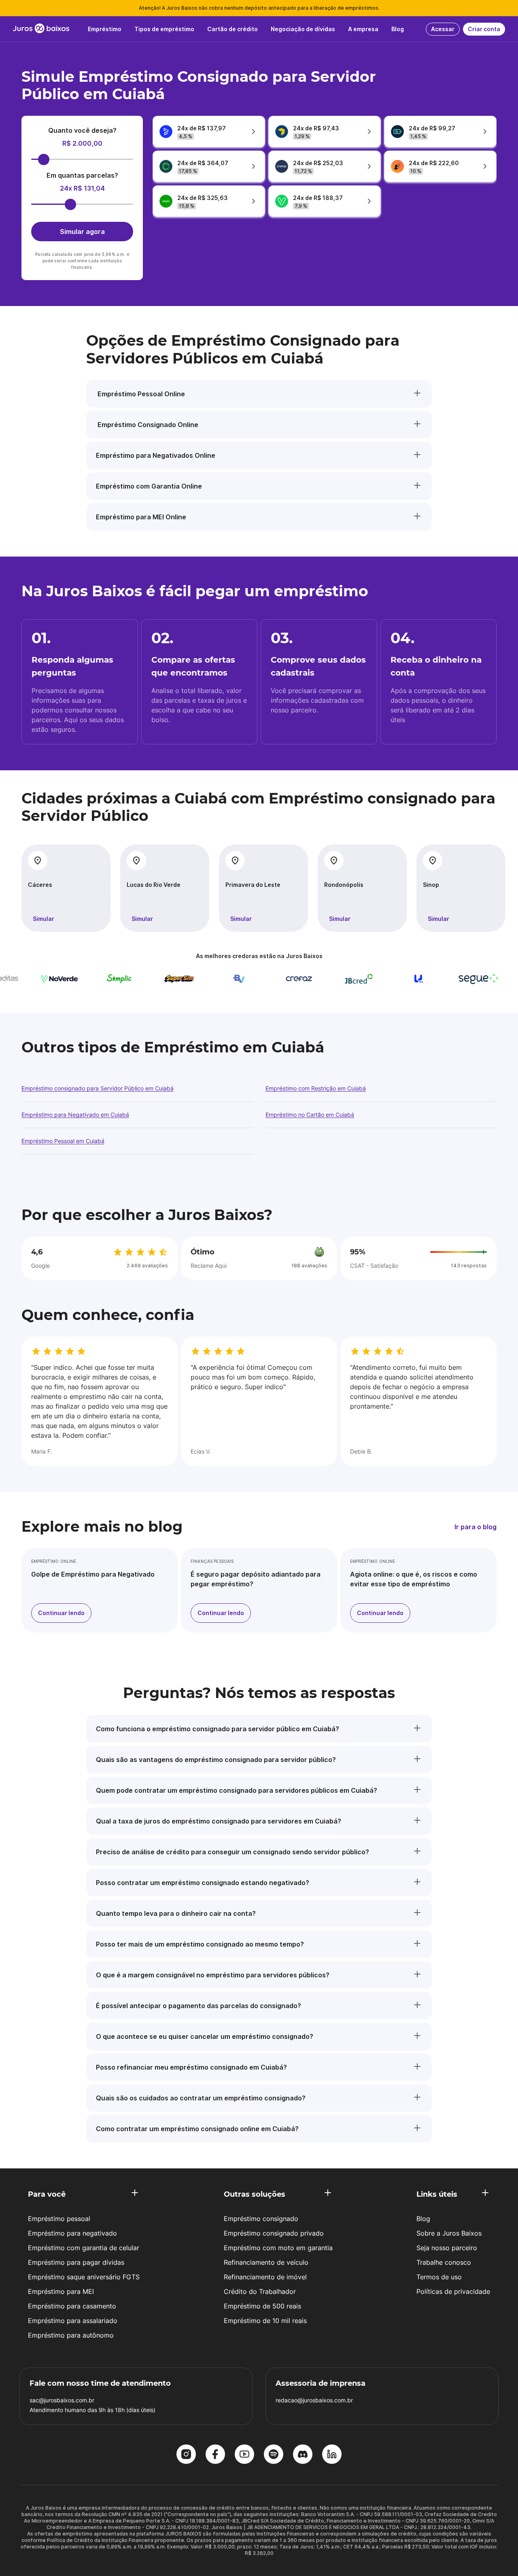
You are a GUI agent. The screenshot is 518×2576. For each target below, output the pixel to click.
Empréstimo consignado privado (274, 2233)
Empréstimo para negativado (72, 2233)
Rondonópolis (344, 885)
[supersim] (153, 979)
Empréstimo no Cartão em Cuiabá (310, 1115)
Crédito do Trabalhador (260, 2291)
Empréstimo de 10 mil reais (265, 2321)
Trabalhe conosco (444, 2262)
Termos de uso (439, 2277)
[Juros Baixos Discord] (303, 2455)
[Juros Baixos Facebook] (215, 2455)
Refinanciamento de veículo (266, 2262)
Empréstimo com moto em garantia (278, 2248)
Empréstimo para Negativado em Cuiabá (75, 1115)
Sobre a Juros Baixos (449, 2233)
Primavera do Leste (253, 885)
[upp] (393, 979)
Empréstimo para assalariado (73, 2321)
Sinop (431, 885)
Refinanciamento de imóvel (265, 2277)
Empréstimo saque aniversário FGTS (84, 2277)
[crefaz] (273, 979)
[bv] (213, 979)
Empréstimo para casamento (72, 2306)
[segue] (452, 979)
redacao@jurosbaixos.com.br (314, 2400)
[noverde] (33, 979)
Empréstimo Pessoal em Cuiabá (63, 1141)
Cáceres (40, 885)
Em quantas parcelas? (82, 175)
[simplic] (93, 979)
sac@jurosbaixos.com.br (62, 2400)
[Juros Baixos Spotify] (274, 2455)
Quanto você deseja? (82, 130)
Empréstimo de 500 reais (262, 2306)
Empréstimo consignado (261, 2219)
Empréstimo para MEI (61, 2291)
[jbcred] (333, 979)
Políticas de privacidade (453, 2291)
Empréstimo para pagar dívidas (76, 2262)
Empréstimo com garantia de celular (84, 2248)
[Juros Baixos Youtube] (244, 2455)
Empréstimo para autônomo (71, 2335)
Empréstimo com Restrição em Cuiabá (316, 1088)
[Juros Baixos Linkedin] (332, 2455)
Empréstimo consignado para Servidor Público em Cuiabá (98, 1088)
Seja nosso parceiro (447, 2248)
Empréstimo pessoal (59, 2219)
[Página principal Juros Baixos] (41, 29)
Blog (423, 2219)
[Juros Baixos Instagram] (186, 2455)
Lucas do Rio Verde (154, 885)
